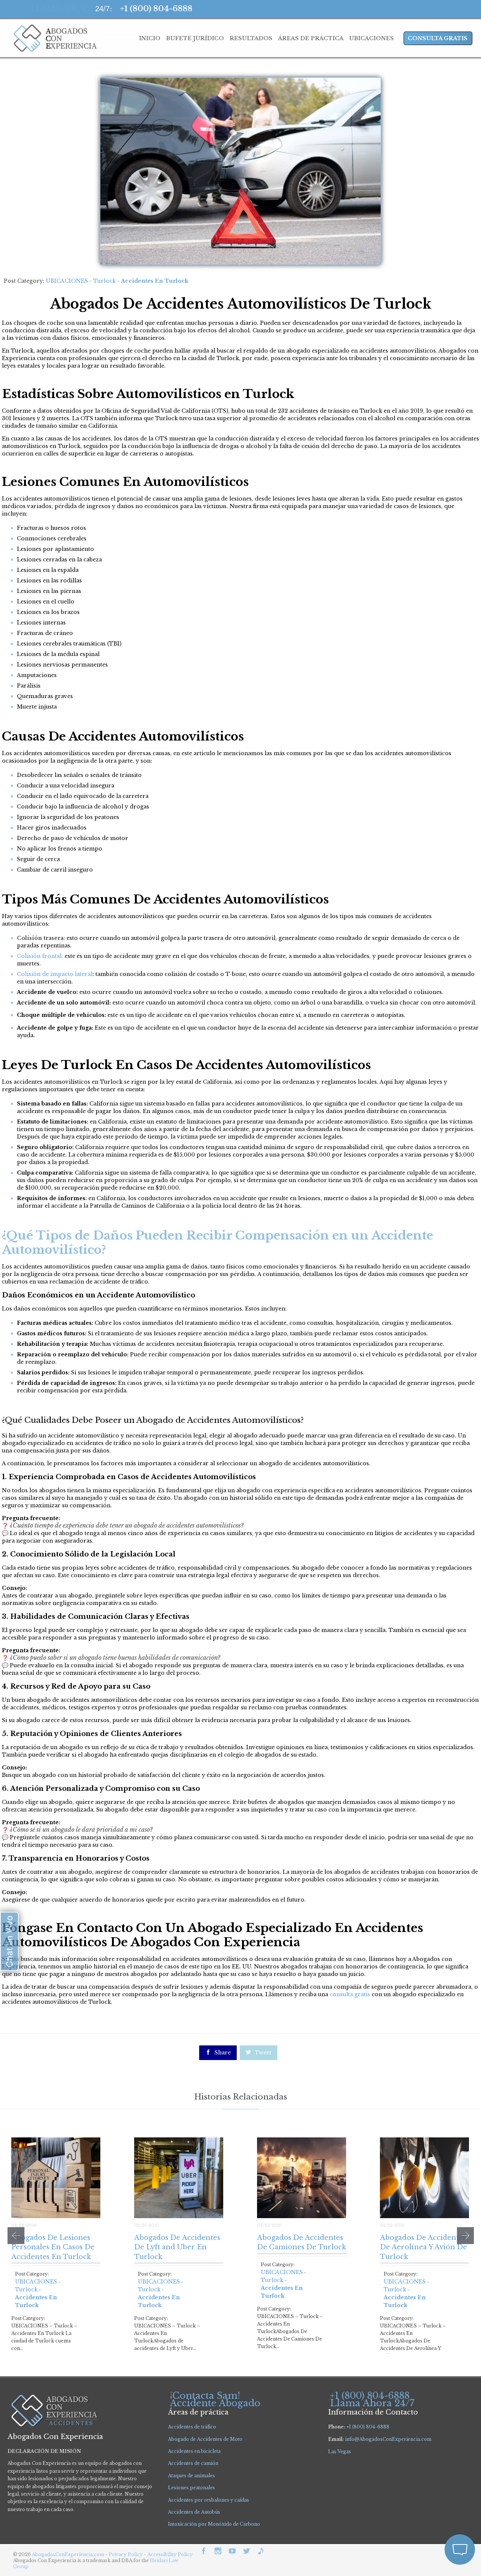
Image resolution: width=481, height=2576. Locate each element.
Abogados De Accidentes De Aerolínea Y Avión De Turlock (424, 2247)
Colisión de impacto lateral (55, 974)
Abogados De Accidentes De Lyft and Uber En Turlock (177, 2247)
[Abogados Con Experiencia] (53, 38)
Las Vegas (340, 2452)
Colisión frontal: (40, 956)
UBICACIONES (67, 281)
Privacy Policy (126, 2554)
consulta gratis (350, 1994)
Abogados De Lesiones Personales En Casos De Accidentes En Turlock (53, 2247)
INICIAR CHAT (424, 2509)
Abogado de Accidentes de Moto (205, 2439)
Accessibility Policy (170, 2554)
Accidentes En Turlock (155, 281)
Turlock (104, 281)
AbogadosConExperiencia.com (68, 2554)
